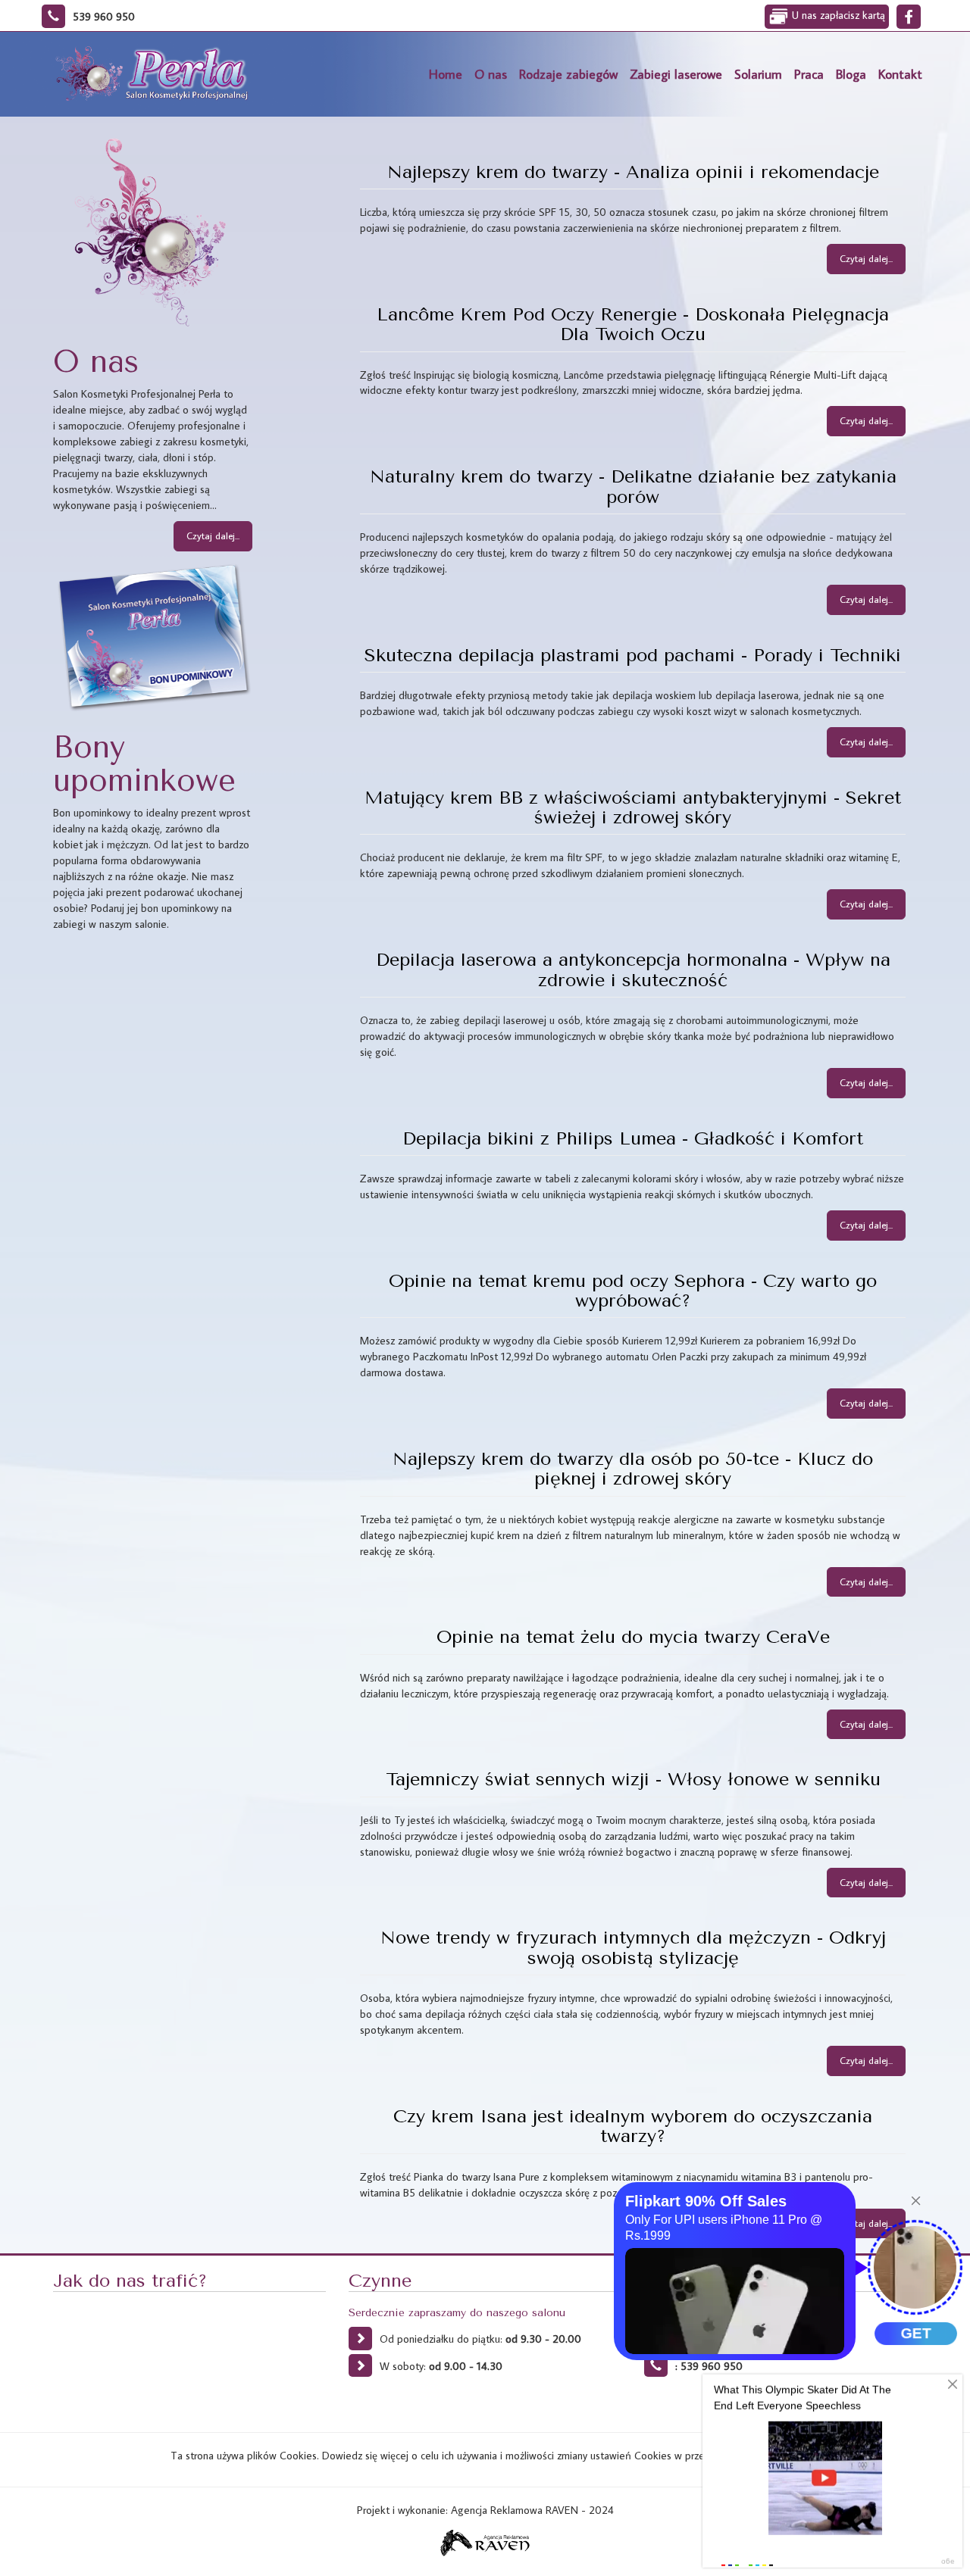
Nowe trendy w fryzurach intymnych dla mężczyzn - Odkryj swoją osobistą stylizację (633, 1947)
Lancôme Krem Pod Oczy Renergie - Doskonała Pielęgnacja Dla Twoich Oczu (633, 324)
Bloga (851, 74)
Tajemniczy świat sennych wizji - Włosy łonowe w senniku (633, 1779)
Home (446, 74)
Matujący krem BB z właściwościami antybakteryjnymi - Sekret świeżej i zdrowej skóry (633, 807)
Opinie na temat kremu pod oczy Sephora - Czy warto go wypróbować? (633, 1291)
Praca (809, 74)
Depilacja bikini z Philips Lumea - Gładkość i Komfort (633, 1138)
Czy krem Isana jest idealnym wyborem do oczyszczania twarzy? (633, 2126)
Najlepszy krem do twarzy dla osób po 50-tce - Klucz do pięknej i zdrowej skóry (633, 1469)
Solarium (758, 74)
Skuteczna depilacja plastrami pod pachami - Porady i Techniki (633, 655)
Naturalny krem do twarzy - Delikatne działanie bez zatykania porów (633, 486)
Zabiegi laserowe (676, 74)
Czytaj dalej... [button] (213, 535)
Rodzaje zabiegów (568, 74)
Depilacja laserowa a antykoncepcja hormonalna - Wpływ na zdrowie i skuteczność (633, 970)
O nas (491, 74)
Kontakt (900, 74)
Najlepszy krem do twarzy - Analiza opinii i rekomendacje (633, 172)
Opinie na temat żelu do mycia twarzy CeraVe (633, 1637)
